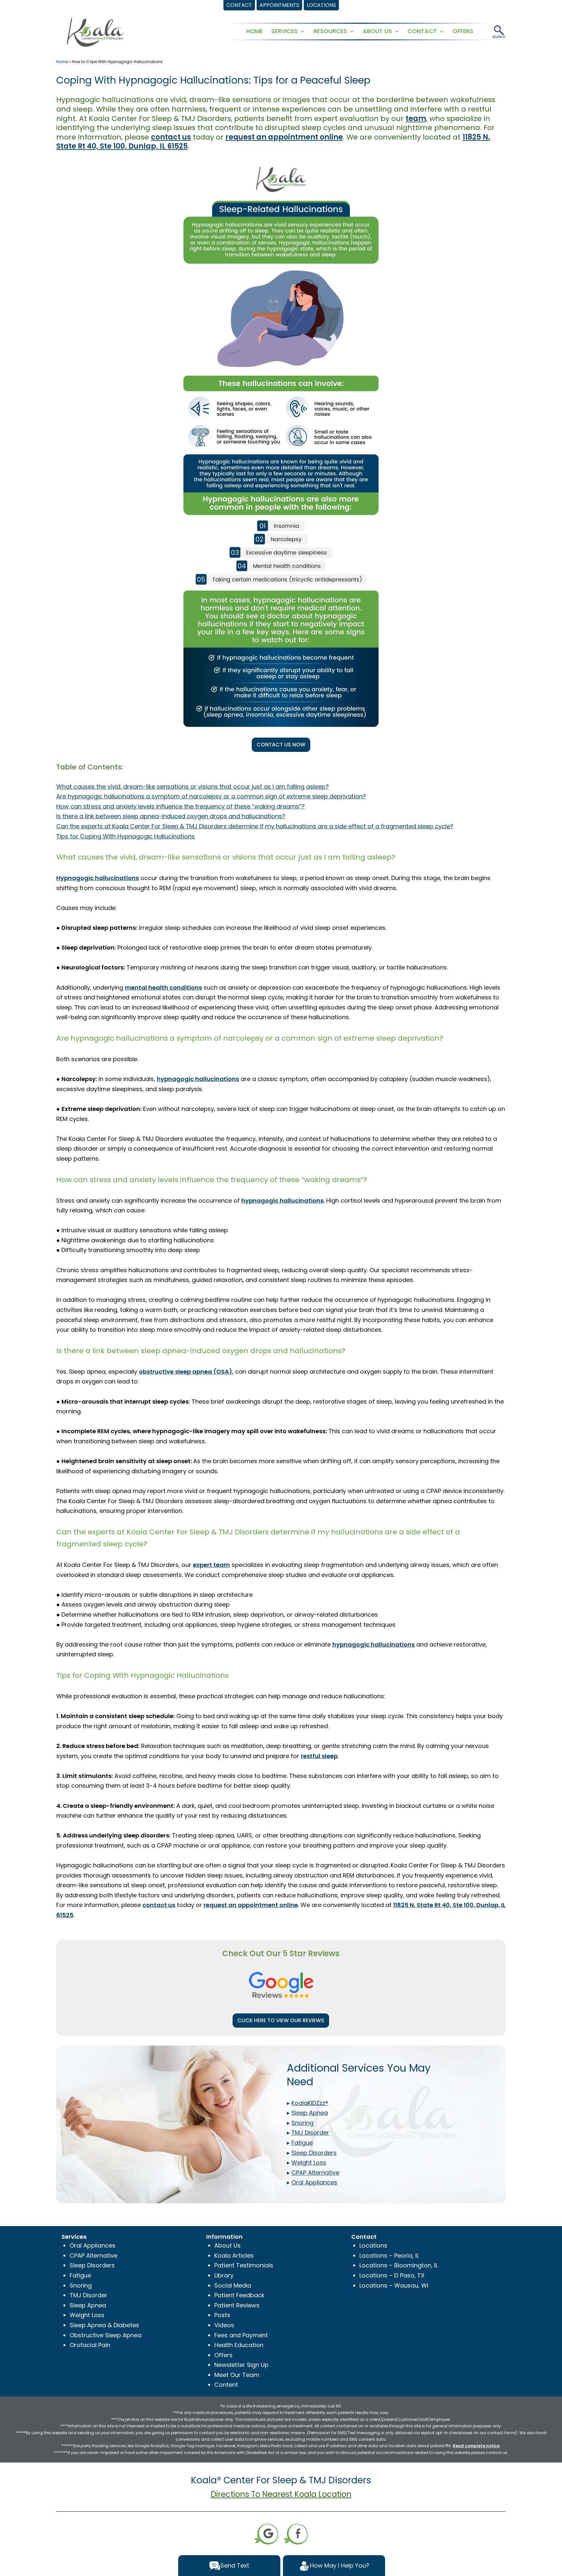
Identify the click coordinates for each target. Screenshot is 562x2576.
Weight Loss (87, 2315)
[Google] (266, 2533)
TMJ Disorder (88, 2295)
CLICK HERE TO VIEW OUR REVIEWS (281, 2020)
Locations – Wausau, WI (394, 2285)
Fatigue (80, 2275)
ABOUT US (377, 31)
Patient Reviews (237, 2305)
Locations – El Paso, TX (392, 2275)
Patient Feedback (239, 2295)
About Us (227, 2245)
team (416, 119)
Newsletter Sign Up (241, 2365)
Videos (224, 2325)
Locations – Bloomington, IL (399, 2265)
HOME (254, 31)
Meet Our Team (237, 2375)
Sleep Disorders (92, 2265)
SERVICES (284, 31)
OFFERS (463, 31)
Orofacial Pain (90, 2345)
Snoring (81, 2285)
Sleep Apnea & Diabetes (104, 2325)
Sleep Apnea (88, 2305)
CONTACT (422, 31)
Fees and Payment (241, 2335)
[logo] (95, 32)
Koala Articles (234, 2256)
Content (226, 2385)
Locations (373, 2245)
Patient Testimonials (244, 2265)
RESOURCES (330, 31)
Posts (222, 2315)
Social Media (233, 2285)
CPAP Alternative (94, 2256)
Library (224, 2275)
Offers (223, 2355)
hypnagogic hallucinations (374, 1644)
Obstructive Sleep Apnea (106, 2335)
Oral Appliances (93, 2245)
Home (62, 62)
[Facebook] (296, 2533)
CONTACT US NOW (281, 745)
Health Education (239, 2345)
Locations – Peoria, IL (389, 2256)
